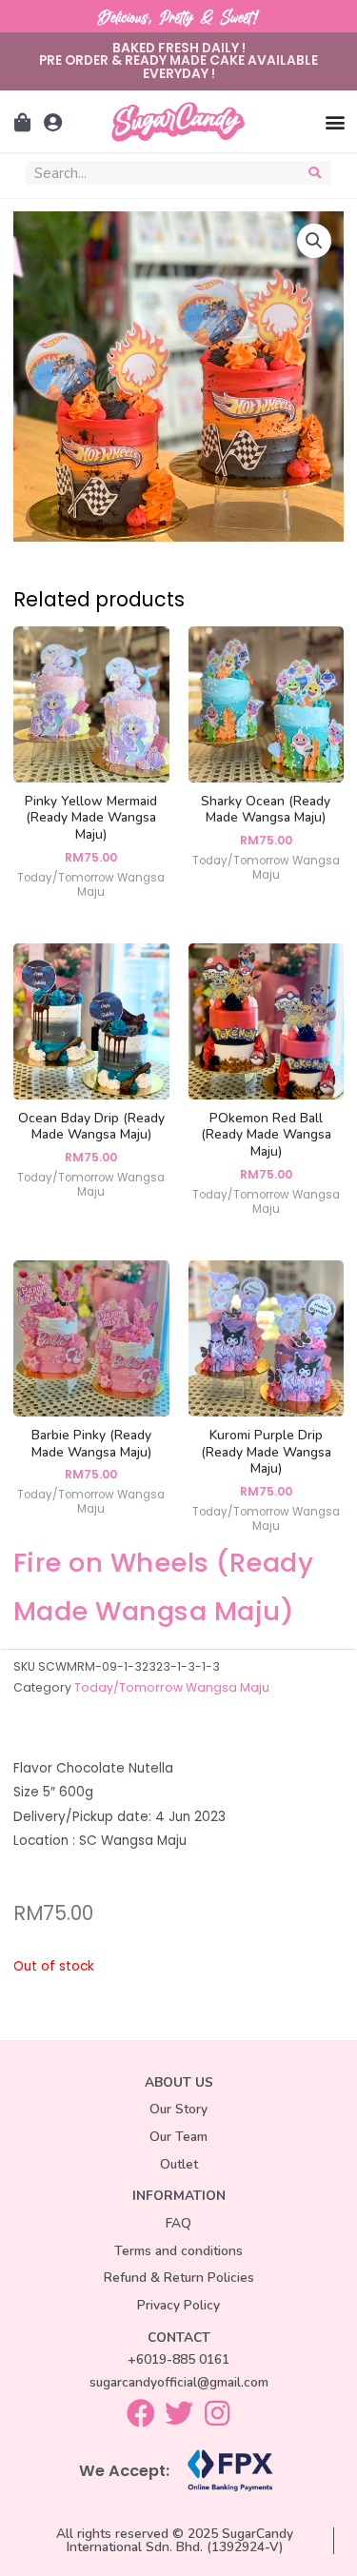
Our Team (178, 2137)
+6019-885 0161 (178, 2359)
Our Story (178, 2109)
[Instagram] (217, 2413)
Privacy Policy (178, 2305)
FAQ (178, 2223)
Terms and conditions (178, 2251)
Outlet (179, 2164)
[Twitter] (179, 2413)
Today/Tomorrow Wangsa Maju (172, 1687)
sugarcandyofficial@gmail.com (179, 2382)
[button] (335, 121)
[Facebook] (141, 2413)
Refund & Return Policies (179, 2278)
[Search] (316, 173)
